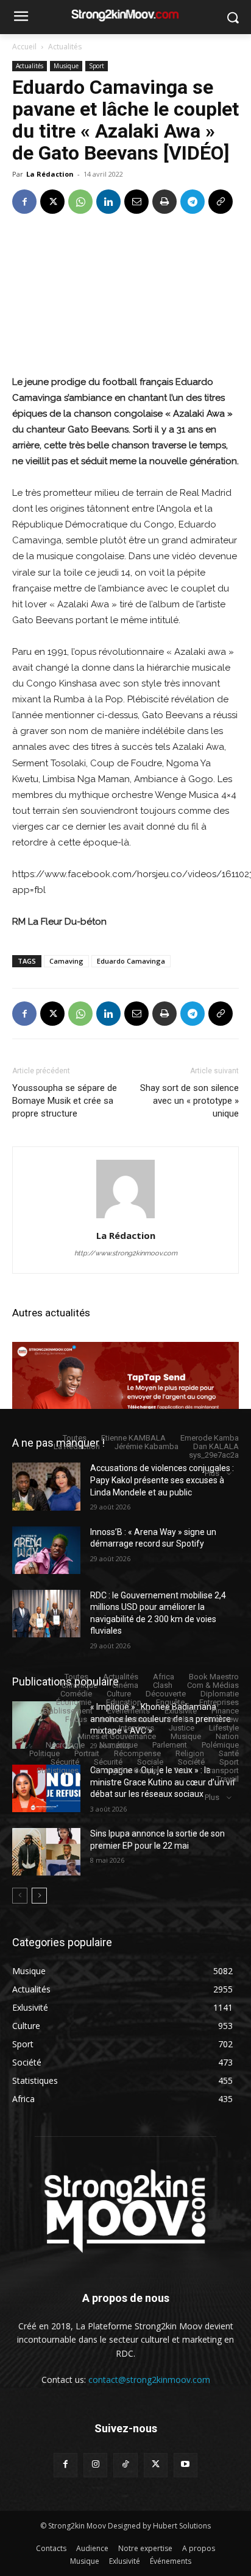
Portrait (87, 1753)
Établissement (68, 1711)
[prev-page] (20, 1896)
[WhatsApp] (80, 202)
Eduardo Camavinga (131, 961)
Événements (129, 1711)
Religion (190, 1753)
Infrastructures (127, 1719)
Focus (76, 1719)
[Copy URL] (221, 202)
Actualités (65, 47)
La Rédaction (50, 174)
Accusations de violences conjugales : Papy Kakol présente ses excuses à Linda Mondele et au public (162, 1480)
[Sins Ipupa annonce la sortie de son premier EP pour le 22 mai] (46, 1852)
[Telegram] (193, 202)
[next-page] (39, 1896)
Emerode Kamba (210, 1438)
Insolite (180, 1719)
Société (191, 1762)
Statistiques (58, 1770)
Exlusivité (181, 1711)
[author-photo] (125, 1218)
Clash (163, 1685)
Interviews (136, 1728)
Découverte (166, 1694)
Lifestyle (224, 1728)
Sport (97, 66)
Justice (182, 1728)
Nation (227, 1736)
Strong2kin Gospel (126, 1770)
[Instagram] (95, 2465)
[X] (52, 202)
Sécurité (65, 1762)
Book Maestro (214, 1677)
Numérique (118, 1745)
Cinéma (125, 1685)
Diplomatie (220, 1694)
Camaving (66, 961)
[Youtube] (186, 2465)
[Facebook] (24, 202)
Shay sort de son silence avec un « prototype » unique (189, 1101)
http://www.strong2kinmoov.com (126, 1253)
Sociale (150, 1762)
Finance (225, 1711)
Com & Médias (213, 1685)
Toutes (75, 1438)
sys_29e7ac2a (214, 1455)
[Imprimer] (164, 202)
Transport (222, 1770)
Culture (119, 1694)
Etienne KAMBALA (133, 1438)
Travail (228, 1779)
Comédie (76, 1694)
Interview (223, 1719)
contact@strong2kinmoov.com (149, 2380)
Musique (66, 66)
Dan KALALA (216, 1446)
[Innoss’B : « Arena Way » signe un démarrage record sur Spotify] (46, 1550)
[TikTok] (125, 2465)
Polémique (220, 1745)
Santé (229, 1753)
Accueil (24, 47)
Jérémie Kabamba (147, 1446)
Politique (44, 1753)
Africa (164, 1677)
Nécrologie (65, 1745)
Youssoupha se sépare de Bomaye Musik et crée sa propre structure (65, 1101)
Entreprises (219, 1702)
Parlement (170, 1745)
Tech (182, 1770)
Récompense (137, 1753)
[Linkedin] (108, 202)
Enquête (170, 1702)
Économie (74, 1702)
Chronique (80, 1685)
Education (124, 1702)
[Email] (136, 202)
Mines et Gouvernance (117, 1736)
